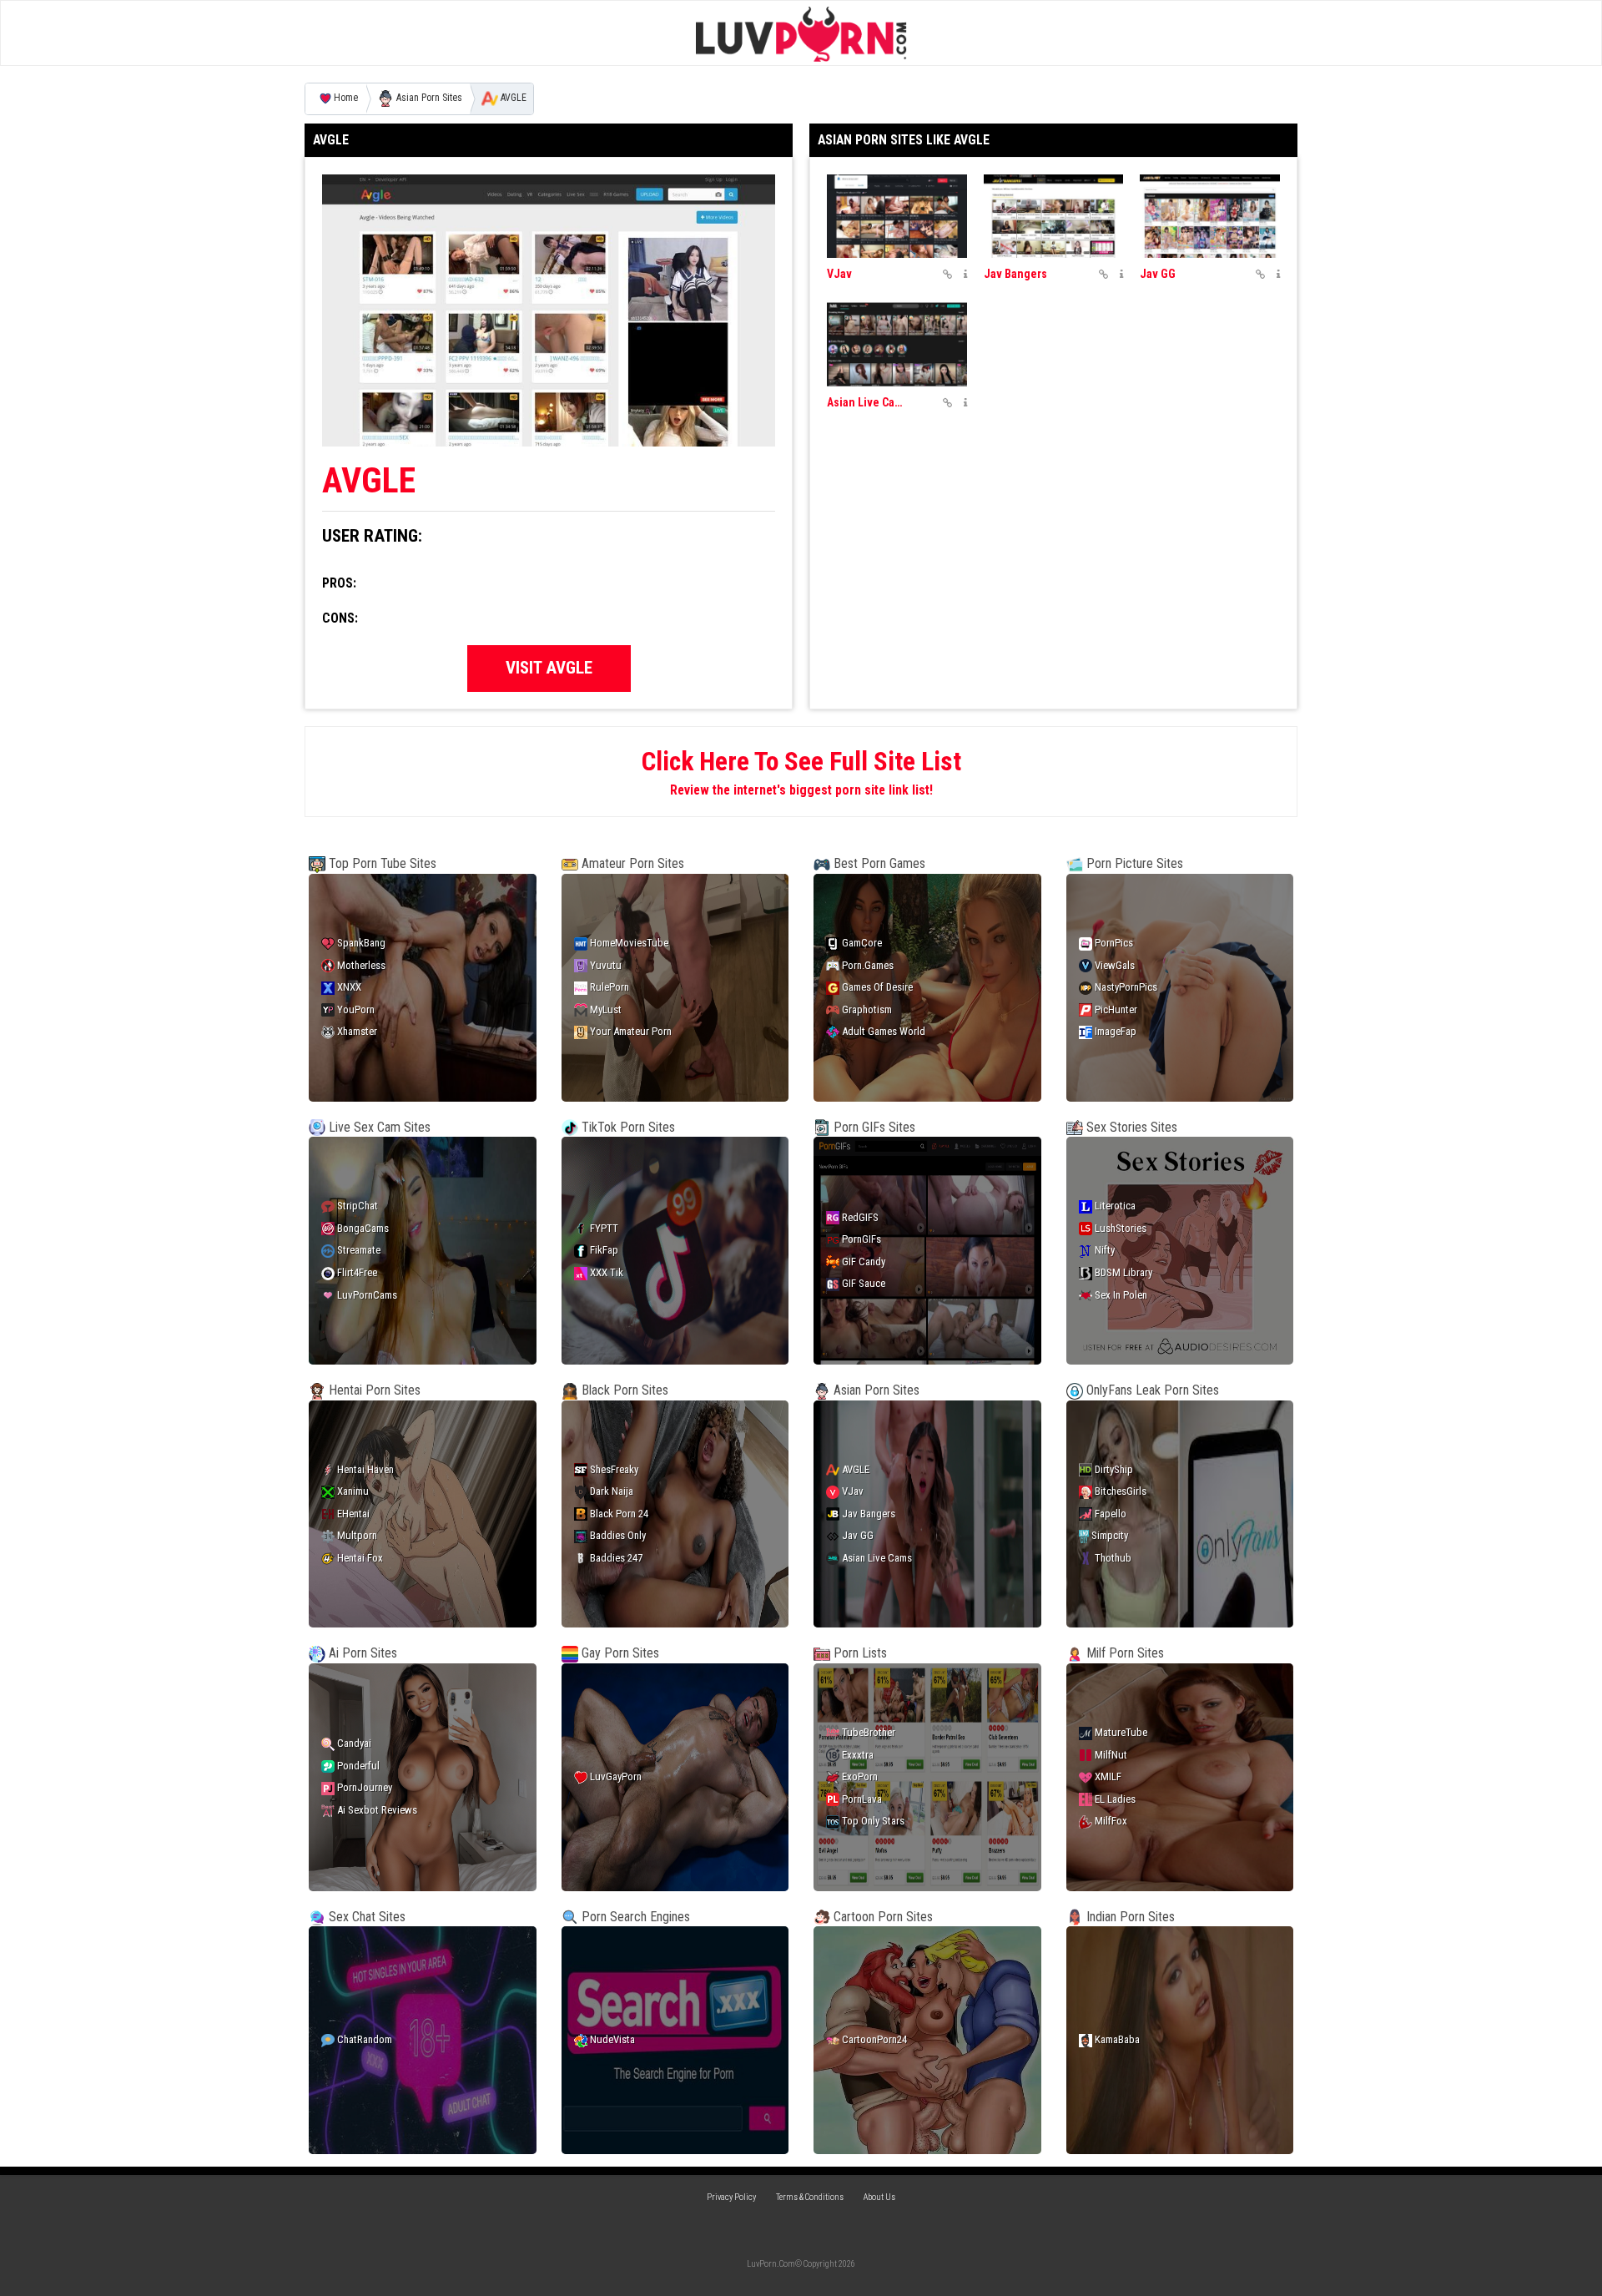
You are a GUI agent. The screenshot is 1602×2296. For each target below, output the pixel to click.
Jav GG (1158, 274)
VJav (839, 274)
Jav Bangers (1015, 274)
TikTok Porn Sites (627, 1127)
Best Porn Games (878, 863)
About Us (879, 2197)
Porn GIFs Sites (873, 1127)
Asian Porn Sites (428, 98)
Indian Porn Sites (1129, 1917)
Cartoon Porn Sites (882, 1917)
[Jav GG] (1210, 217)
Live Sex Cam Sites (378, 1127)
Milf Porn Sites (1123, 1653)
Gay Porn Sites (619, 1653)
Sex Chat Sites (365, 1917)
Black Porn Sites (623, 1390)
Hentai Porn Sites (373, 1390)
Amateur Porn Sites (631, 863)
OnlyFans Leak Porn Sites (1151, 1390)
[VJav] (897, 217)
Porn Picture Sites (1133, 863)
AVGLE (512, 98)
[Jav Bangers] (1054, 217)
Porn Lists (859, 1653)
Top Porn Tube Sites (381, 863)
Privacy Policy (731, 2197)
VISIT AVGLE (549, 668)
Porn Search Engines (634, 1917)
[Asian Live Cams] (897, 344)
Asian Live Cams (868, 402)
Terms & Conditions (810, 2197)
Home (346, 98)
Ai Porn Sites (361, 1653)
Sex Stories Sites (1130, 1127)
